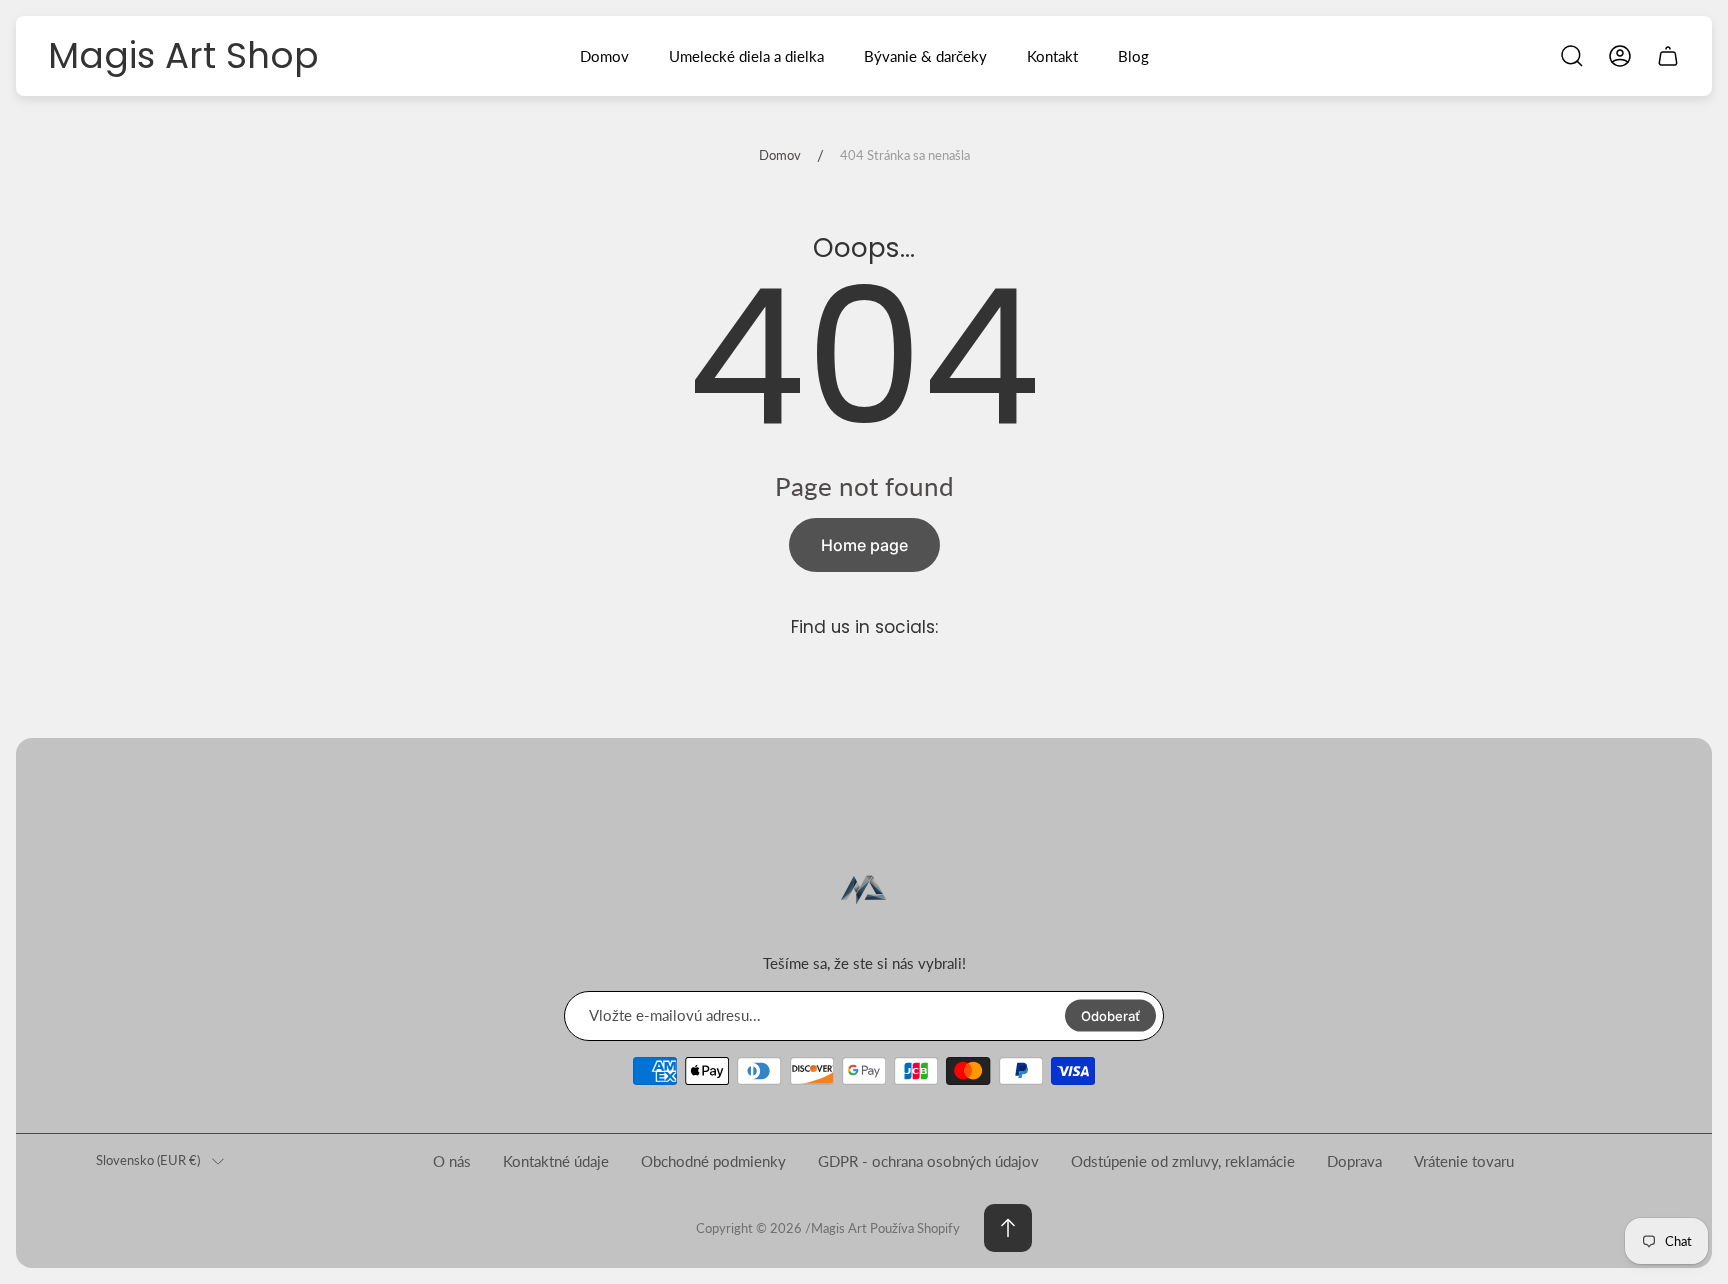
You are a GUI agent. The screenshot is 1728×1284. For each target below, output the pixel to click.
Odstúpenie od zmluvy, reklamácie (1183, 1161)
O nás (452, 1161)
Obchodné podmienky (713, 1161)
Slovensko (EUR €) (148, 1160)
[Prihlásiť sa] (1620, 56)
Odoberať (1110, 1015)
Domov (780, 155)
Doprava (1354, 1161)
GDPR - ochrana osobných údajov (928, 1161)
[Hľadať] (1572, 56)
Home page (864, 545)
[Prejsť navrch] (1008, 1228)
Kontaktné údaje (556, 1161)
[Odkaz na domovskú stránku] (864, 891)
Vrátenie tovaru (1464, 1161)
